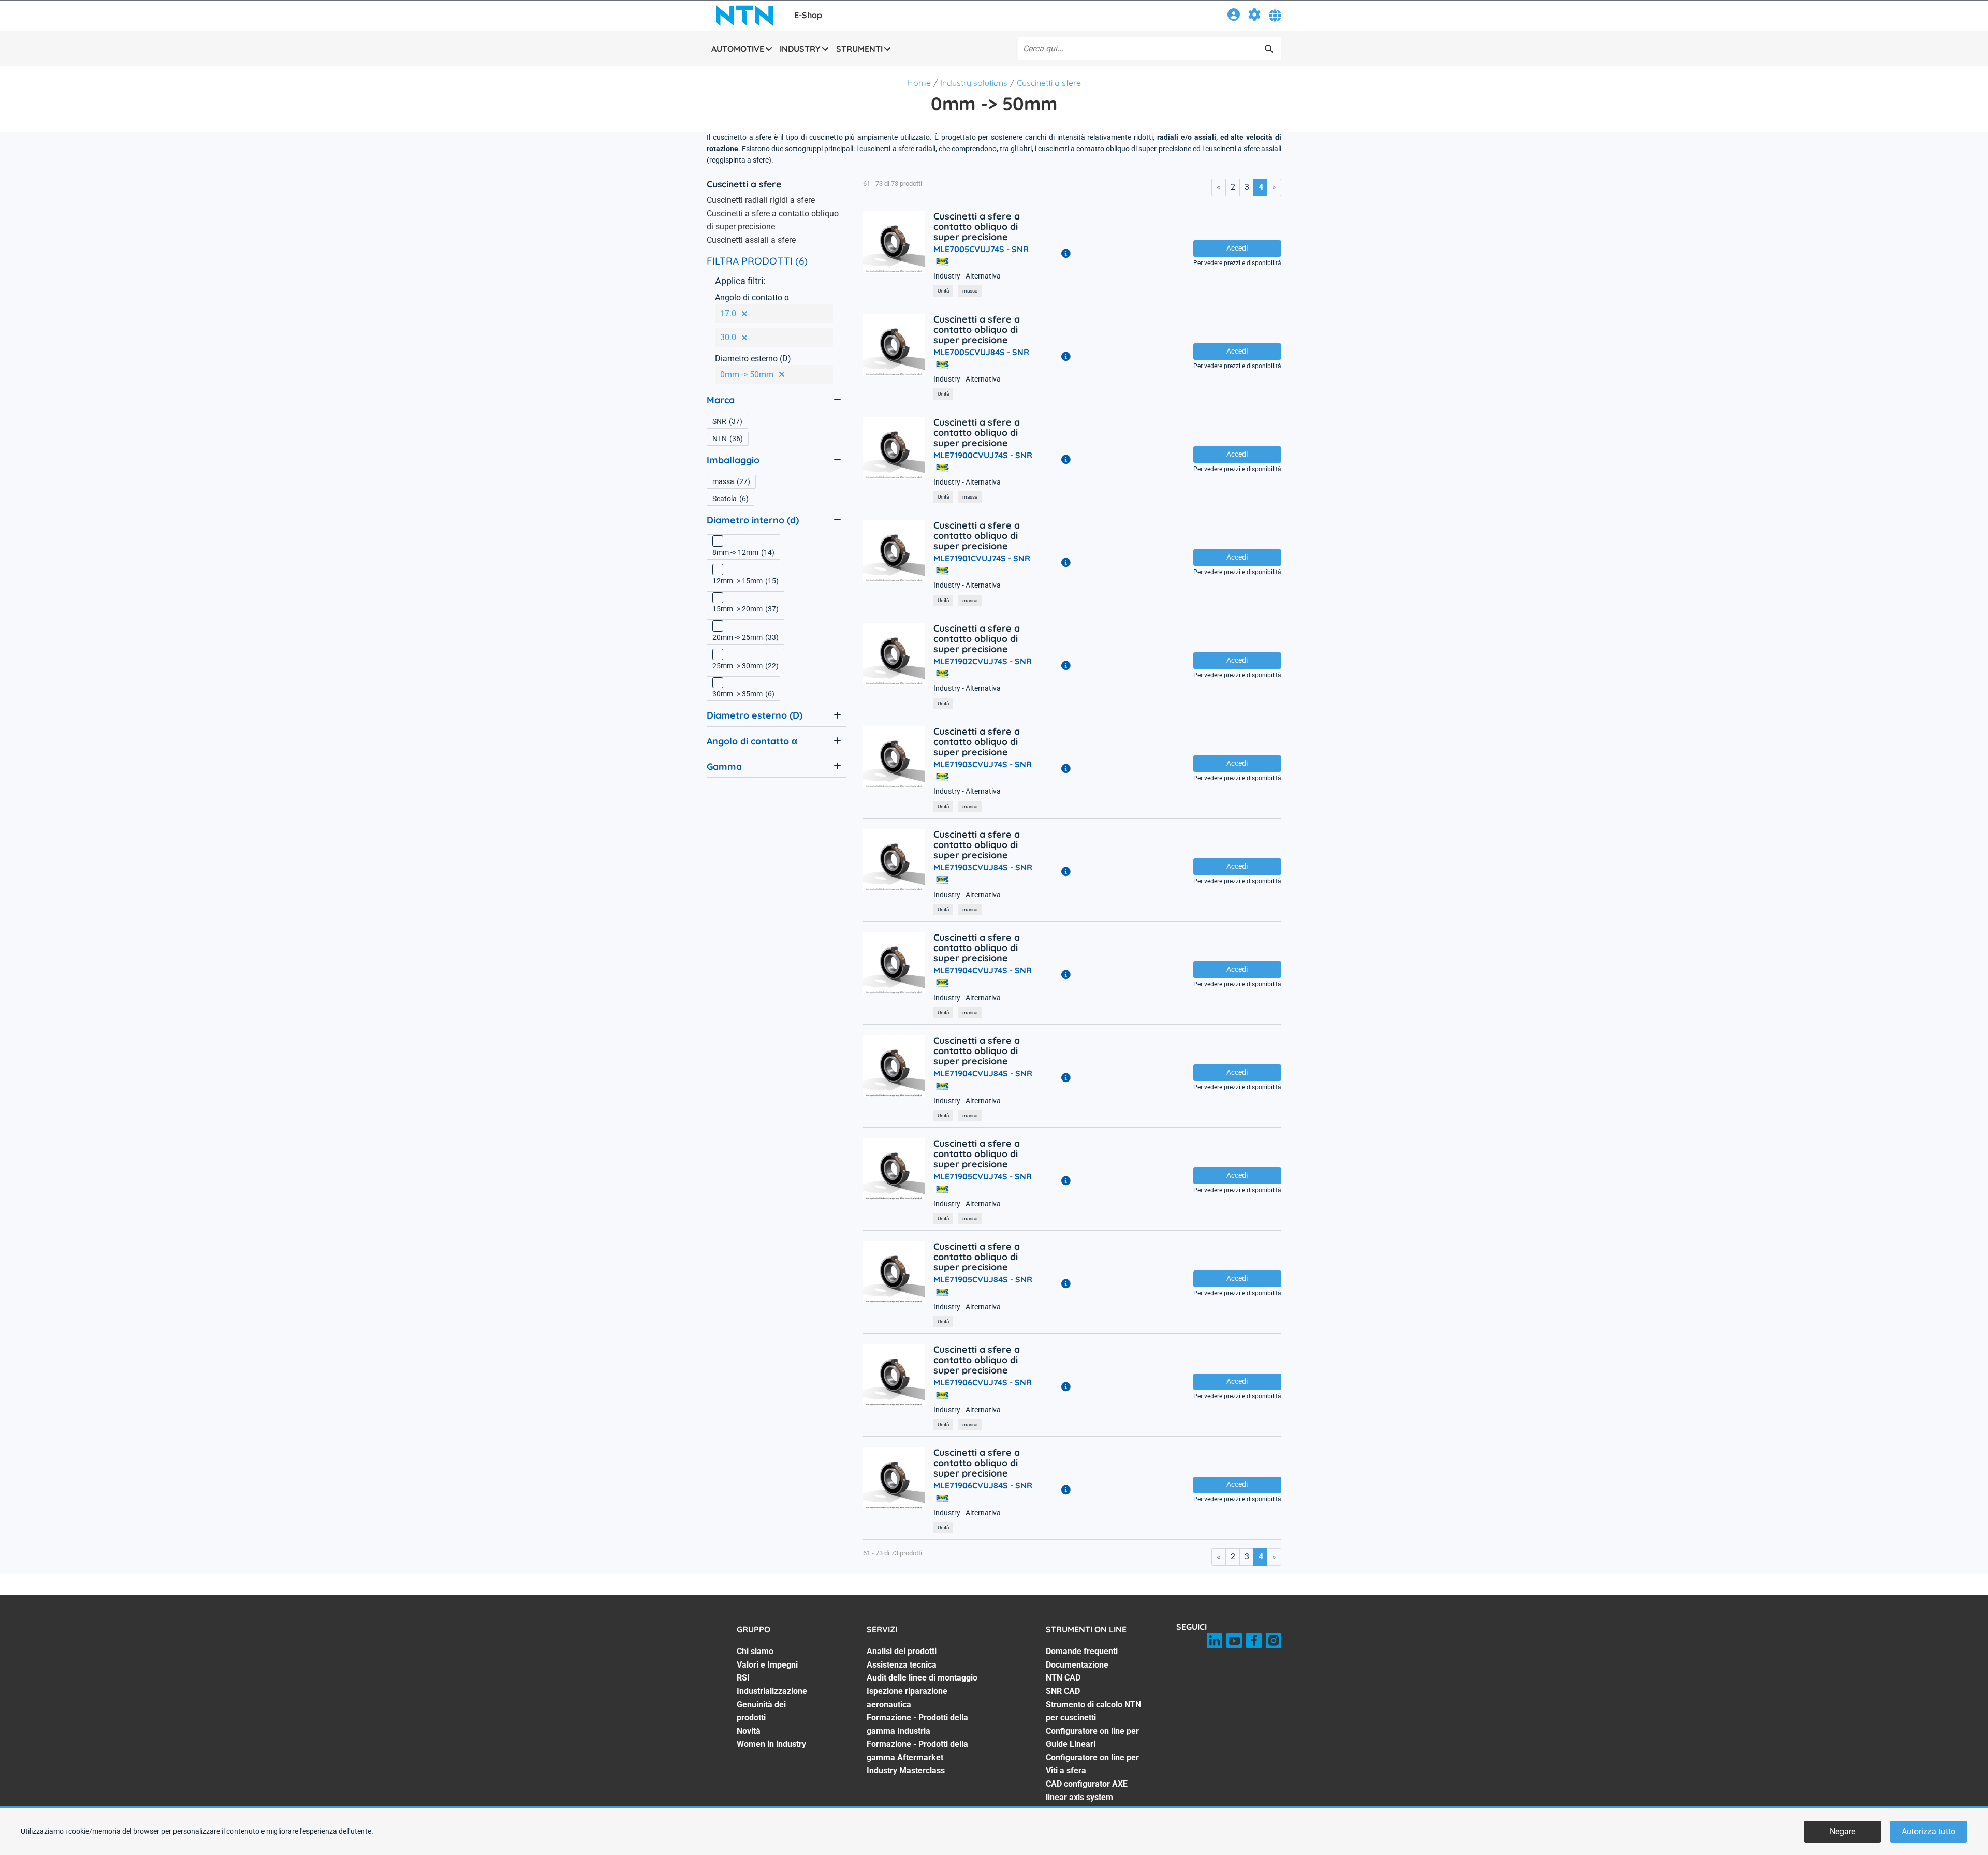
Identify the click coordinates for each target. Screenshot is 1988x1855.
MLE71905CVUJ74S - (983, 1176)
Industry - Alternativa (967, 276)
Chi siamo (755, 1651)
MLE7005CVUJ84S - (981, 352)
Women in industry (771, 1744)
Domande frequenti (1082, 1651)
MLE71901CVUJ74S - (982, 558)
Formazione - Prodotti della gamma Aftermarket (917, 1751)
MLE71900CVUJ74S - (983, 455)
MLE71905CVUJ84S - (983, 1279)
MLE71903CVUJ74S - (983, 764)
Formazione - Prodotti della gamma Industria (917, 1724)
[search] (1269, 49)
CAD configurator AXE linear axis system (1087, 1791)
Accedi (1237, 248)
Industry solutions (974, 83)
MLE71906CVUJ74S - (983, 1382)
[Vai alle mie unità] (1254, 16)
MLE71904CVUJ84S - (983, 1073)
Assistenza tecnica (902, 1665)
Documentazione (1077, 1665)
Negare (1843, 1831)
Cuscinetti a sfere (1049, 83)
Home (919, 83)
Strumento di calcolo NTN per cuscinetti (1093, 1711)
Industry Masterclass (906, 1770)
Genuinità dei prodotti (761, 1711)
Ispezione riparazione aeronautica (907, 1698)
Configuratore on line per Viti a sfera (1092, 1764)
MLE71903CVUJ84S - (983, 867)
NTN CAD (1063, 1678)
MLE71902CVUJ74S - (983, 661)
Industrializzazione (772, 1691)
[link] (1234, 16)
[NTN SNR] (744, 16)
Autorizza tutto (1928, 1831)
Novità (749, 1731)
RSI (743, 1678)
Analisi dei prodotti (902, 1651)
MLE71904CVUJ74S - (983, 970)
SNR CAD (1063, 1691)
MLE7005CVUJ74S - (981, 249)
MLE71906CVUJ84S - (983, 1485)
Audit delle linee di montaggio (922, 1678)
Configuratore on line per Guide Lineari (1092, 1738)
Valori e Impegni (767, 1665)
